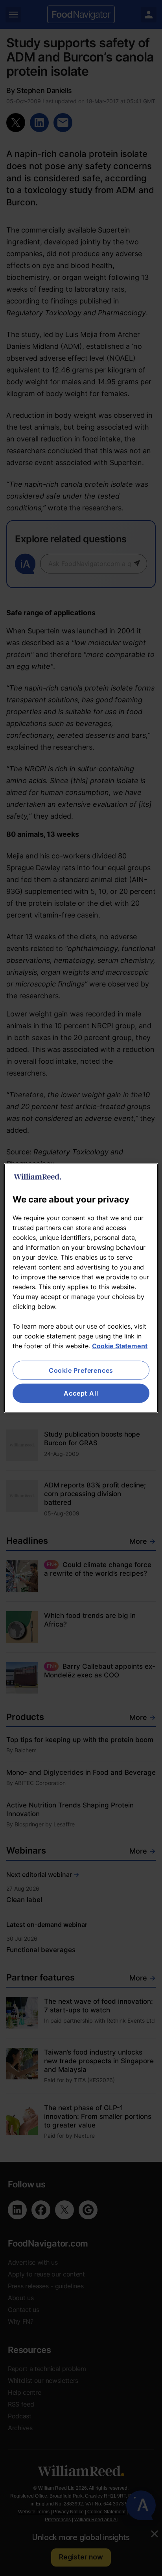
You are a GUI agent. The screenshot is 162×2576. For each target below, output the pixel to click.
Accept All (81, 1393)
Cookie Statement (120, 1346)
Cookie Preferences (81, 1370)
